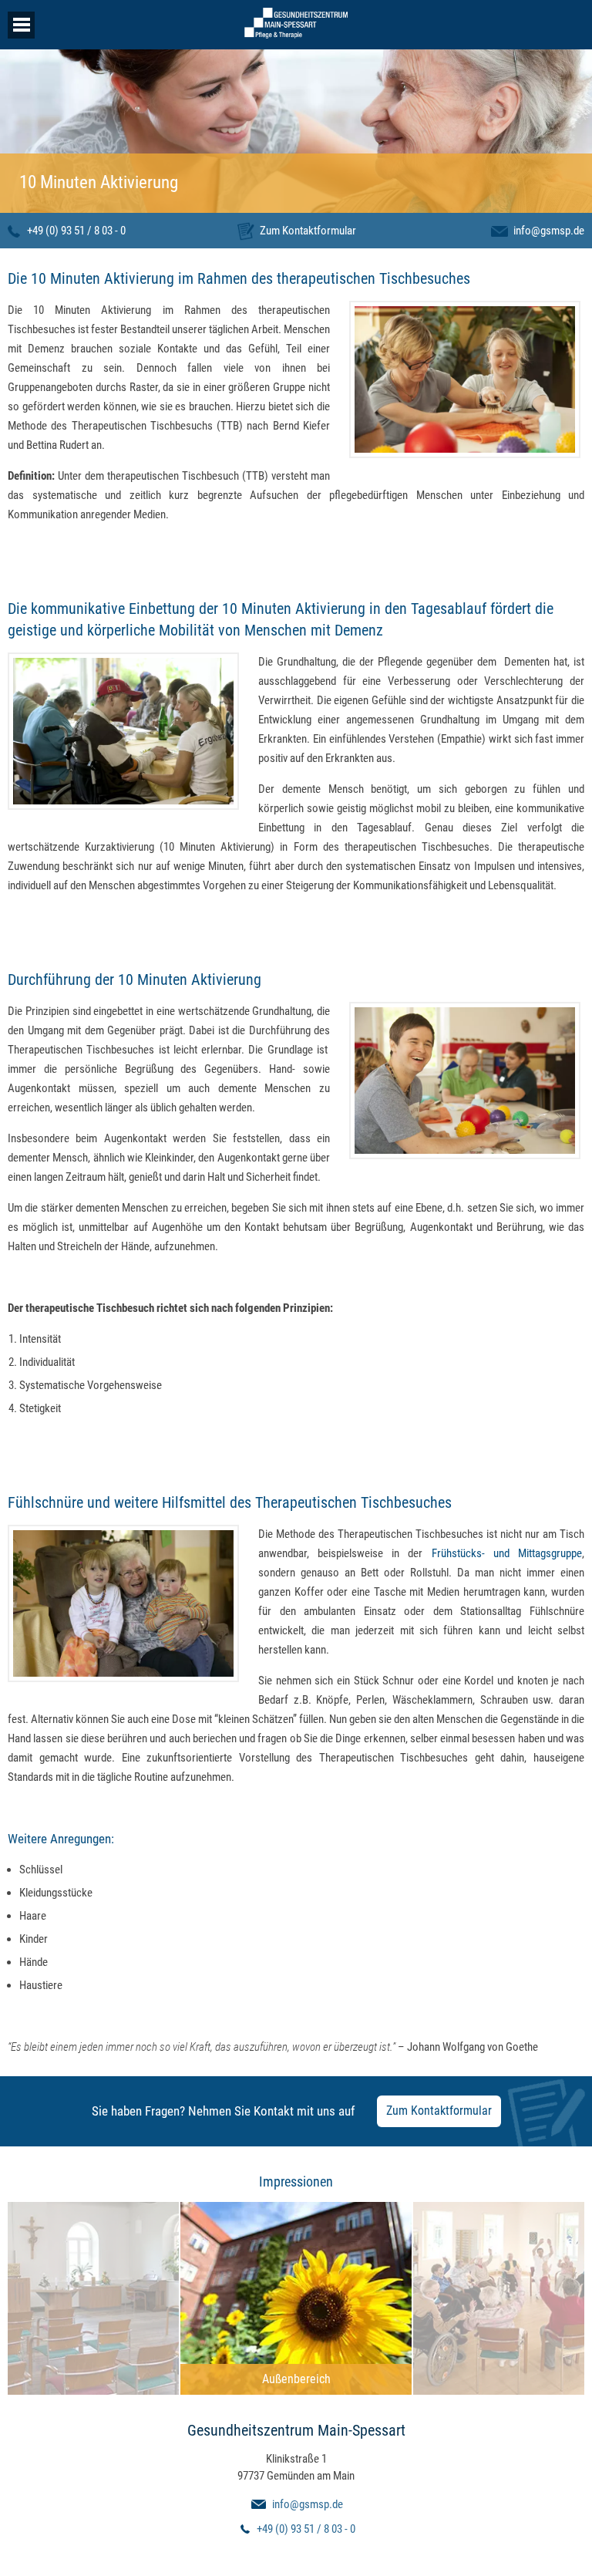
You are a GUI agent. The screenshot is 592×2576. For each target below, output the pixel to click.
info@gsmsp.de (549, 231)
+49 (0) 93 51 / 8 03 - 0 (76, 231)
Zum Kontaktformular (308, 231)
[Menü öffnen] (21, 25)
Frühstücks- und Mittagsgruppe (503, 1553)
